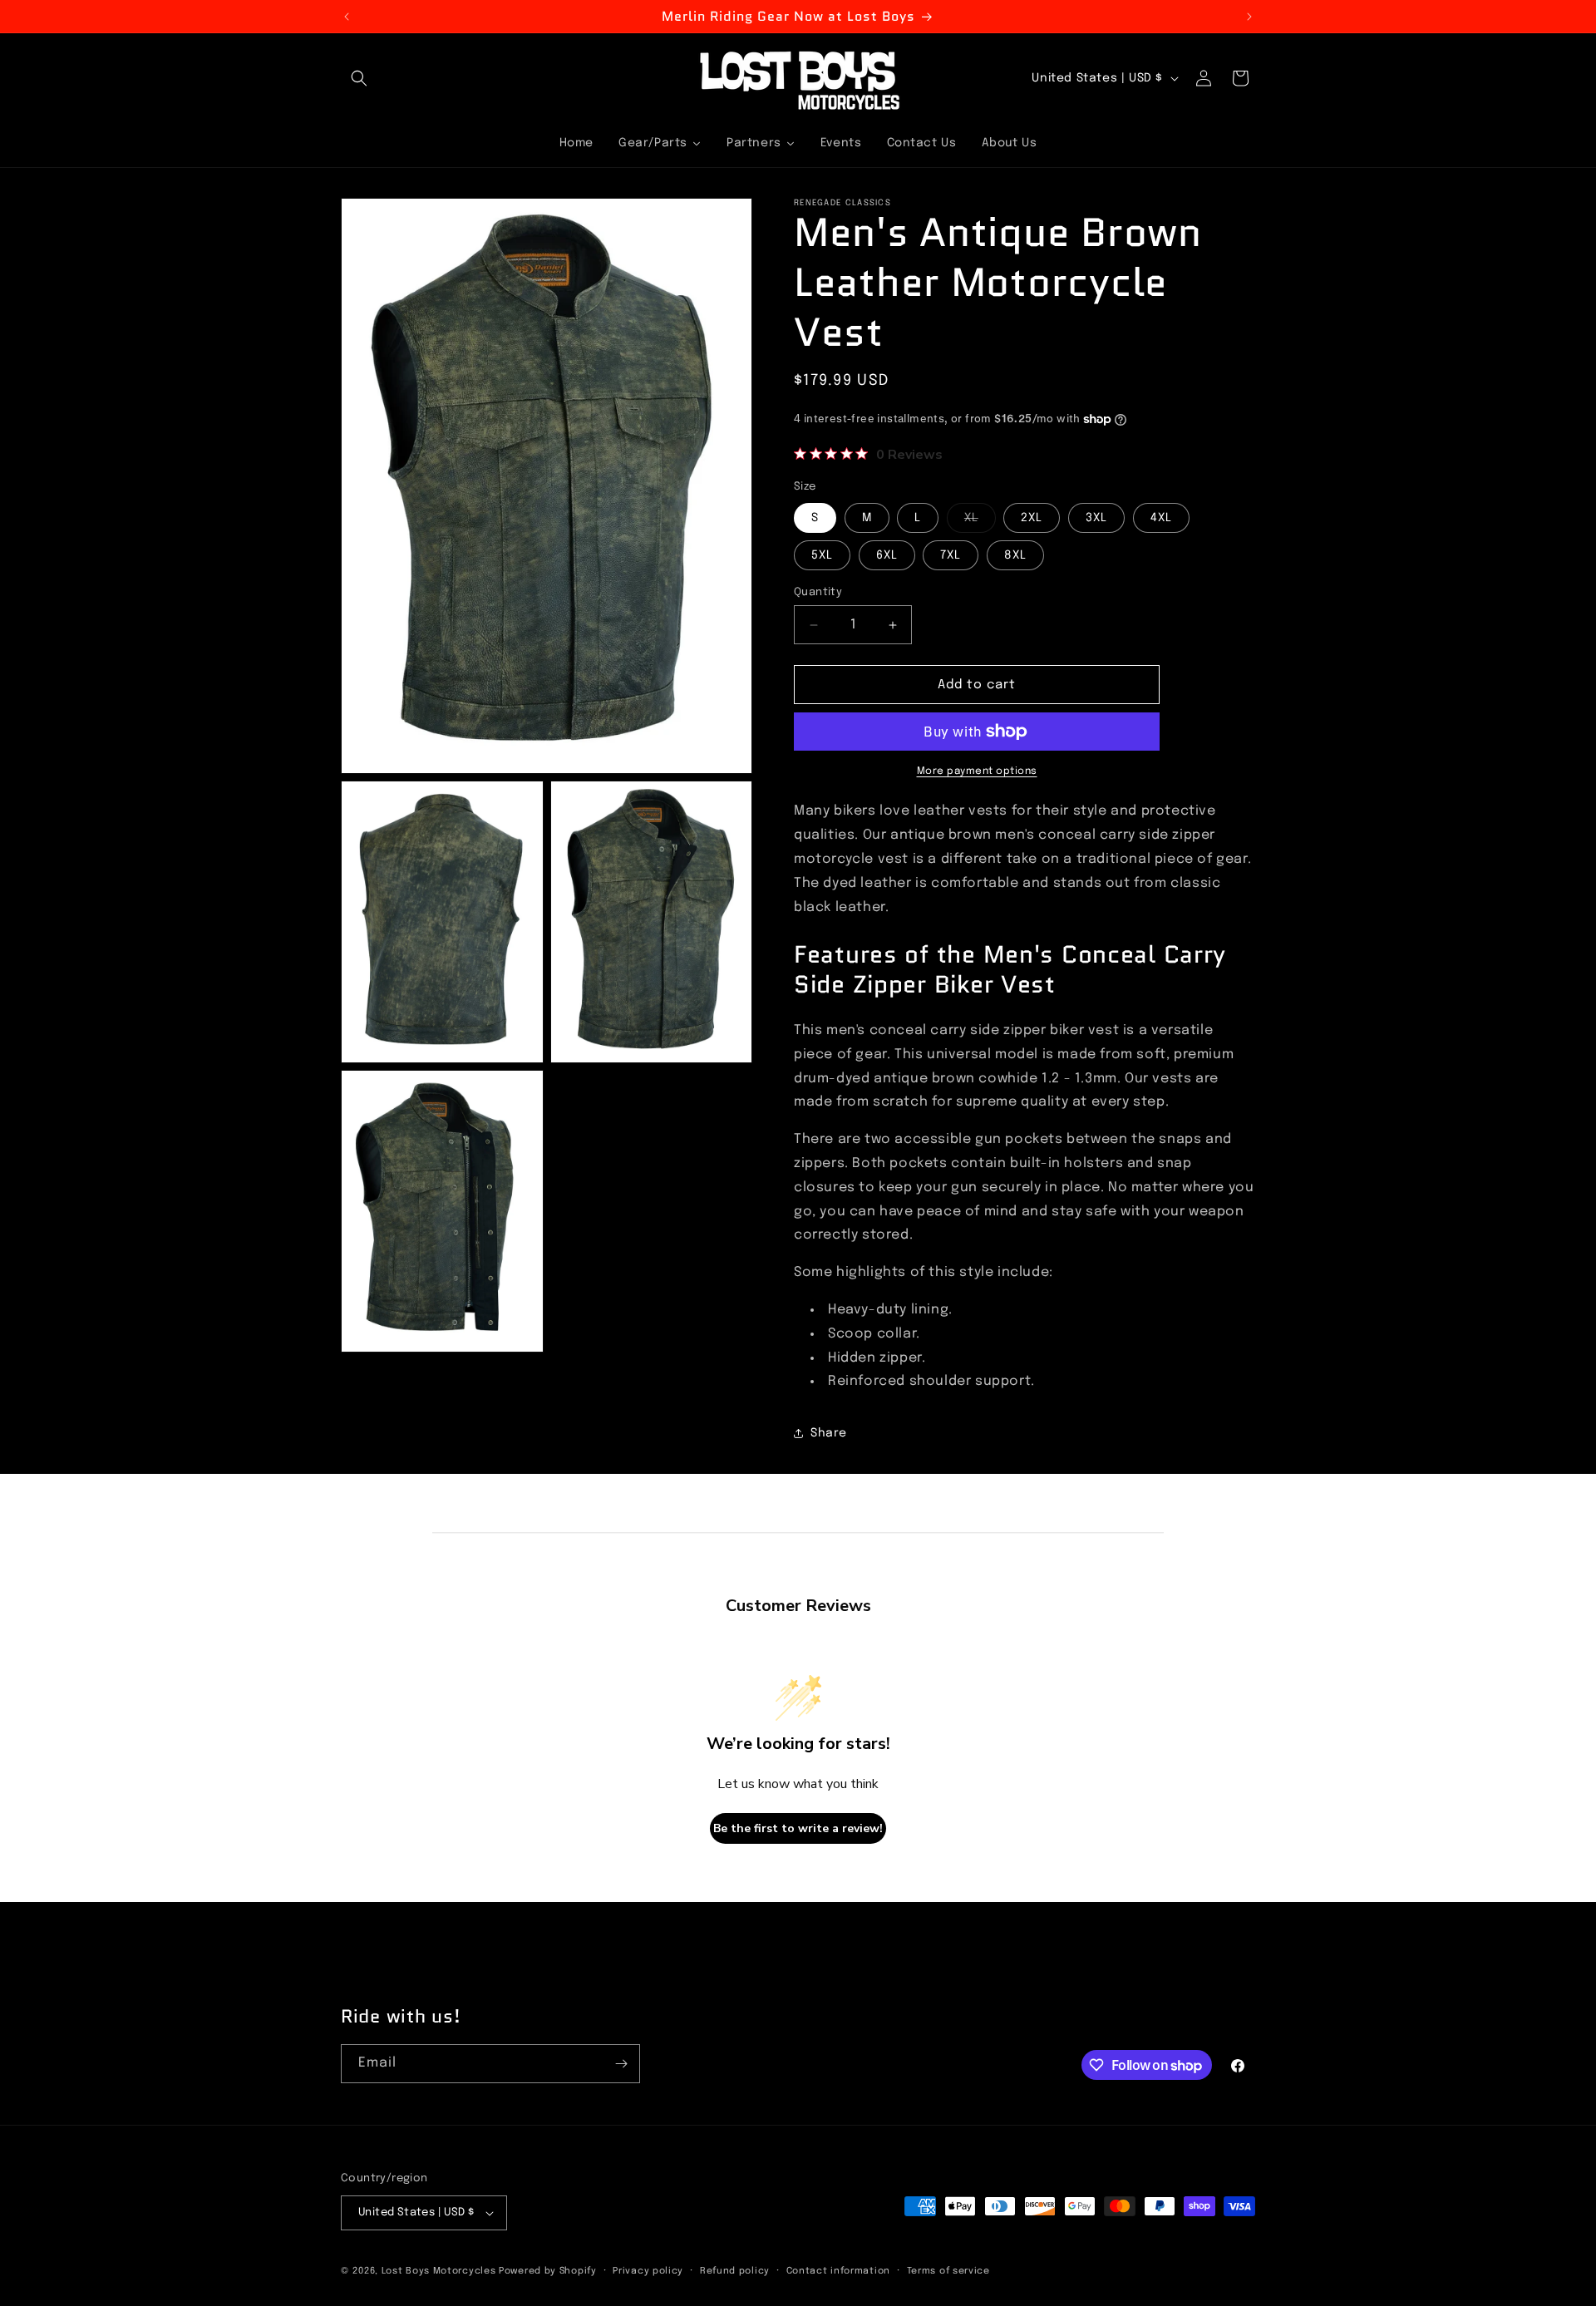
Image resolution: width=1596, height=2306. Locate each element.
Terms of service (948, 2271)
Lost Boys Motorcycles (439, 2271)
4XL (1161, 518)
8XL (1015, 555)
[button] (359, 78)
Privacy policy (648, 2271)
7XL (951, 555)
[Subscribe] (621, 2064)
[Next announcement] (1249, 17)
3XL (1096, 518)
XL (980, 522)
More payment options (977, 771)
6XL (887, 555)
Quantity (818, 592)
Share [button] (829, 1433)
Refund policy (735, 2271)
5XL (822, 555)
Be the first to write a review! (798, 1828)
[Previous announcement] (347, 17)
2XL (1032, 518)
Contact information (838, 2271)
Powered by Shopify (548, 2271)
